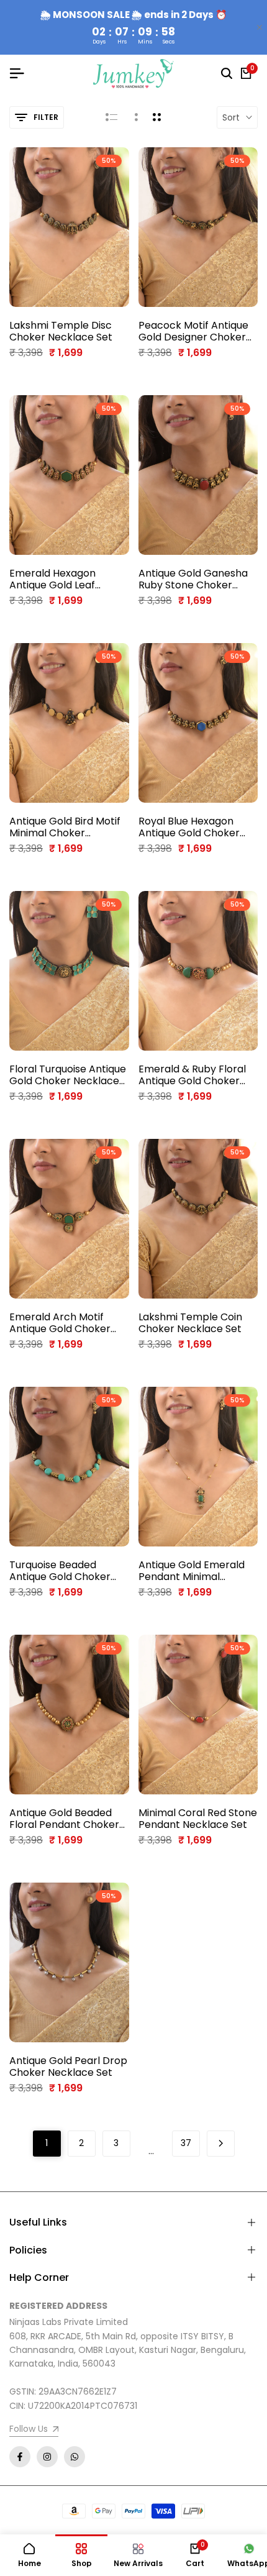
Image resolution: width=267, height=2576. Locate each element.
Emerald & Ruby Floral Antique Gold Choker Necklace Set (192, 1075)
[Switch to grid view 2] (157, 117)
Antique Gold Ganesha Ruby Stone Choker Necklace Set (193, 579)
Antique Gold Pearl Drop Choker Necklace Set (68, 2067)
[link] (34, 2430)
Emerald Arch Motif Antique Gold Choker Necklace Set (60, 1323)
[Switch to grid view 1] (135, 117)
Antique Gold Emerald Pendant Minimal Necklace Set (192, 1571)
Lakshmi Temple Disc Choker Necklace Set (61, 331)
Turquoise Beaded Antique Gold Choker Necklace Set (60, 1571)
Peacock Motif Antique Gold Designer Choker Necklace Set (193, 331)
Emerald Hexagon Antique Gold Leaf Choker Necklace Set (61, 579)
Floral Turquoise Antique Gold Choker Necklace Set (68, 1075)
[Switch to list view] (111, 117)
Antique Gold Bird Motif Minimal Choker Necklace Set (65, 827)
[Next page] (221, 2144)
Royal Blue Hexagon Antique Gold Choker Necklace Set (189, 827)
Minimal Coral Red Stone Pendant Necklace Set (198, 1819)
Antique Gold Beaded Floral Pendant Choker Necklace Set (64, 1819)
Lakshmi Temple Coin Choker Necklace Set (190, 1323)
